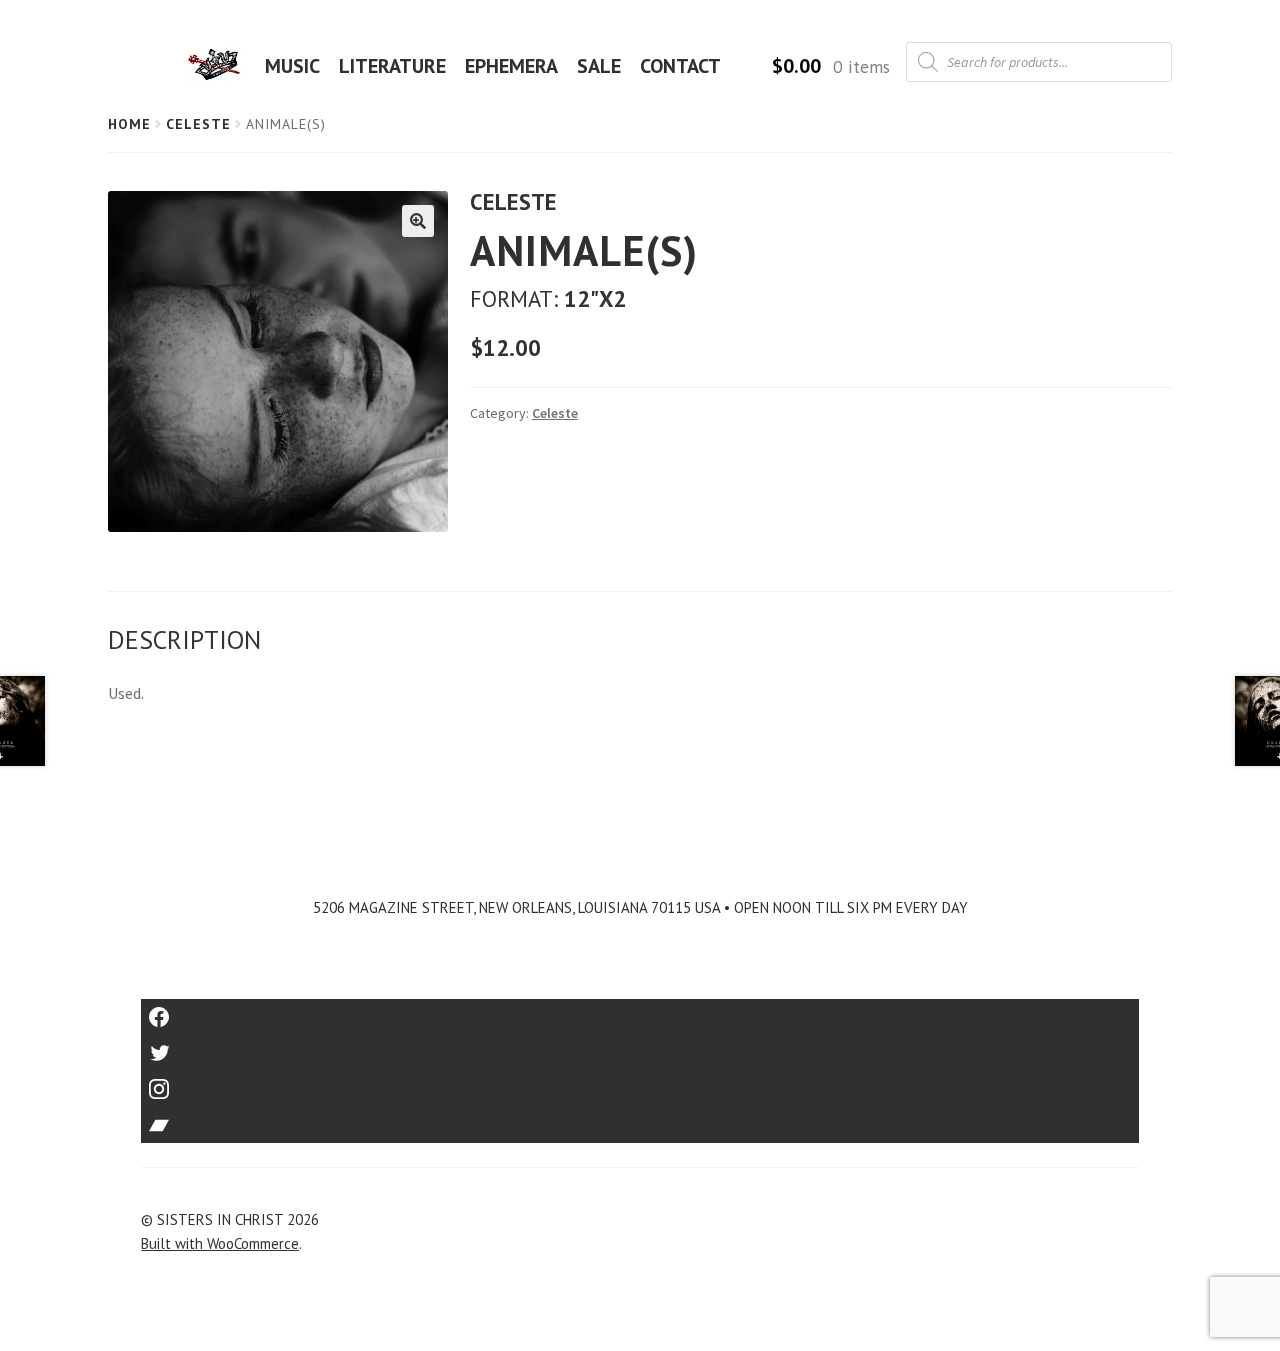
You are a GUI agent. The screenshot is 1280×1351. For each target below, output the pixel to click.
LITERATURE (392, 66)
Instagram (640, 1082)
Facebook (640, 1010)
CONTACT (680, 66)
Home (129, 124)
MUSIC (292, 66)
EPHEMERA (511, 66)
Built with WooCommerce (220, 1243)
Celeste (198, 124)
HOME (220, 66)
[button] (418, 221)
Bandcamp (640, 1118)
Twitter (640, 1046)
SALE (599, 66)
